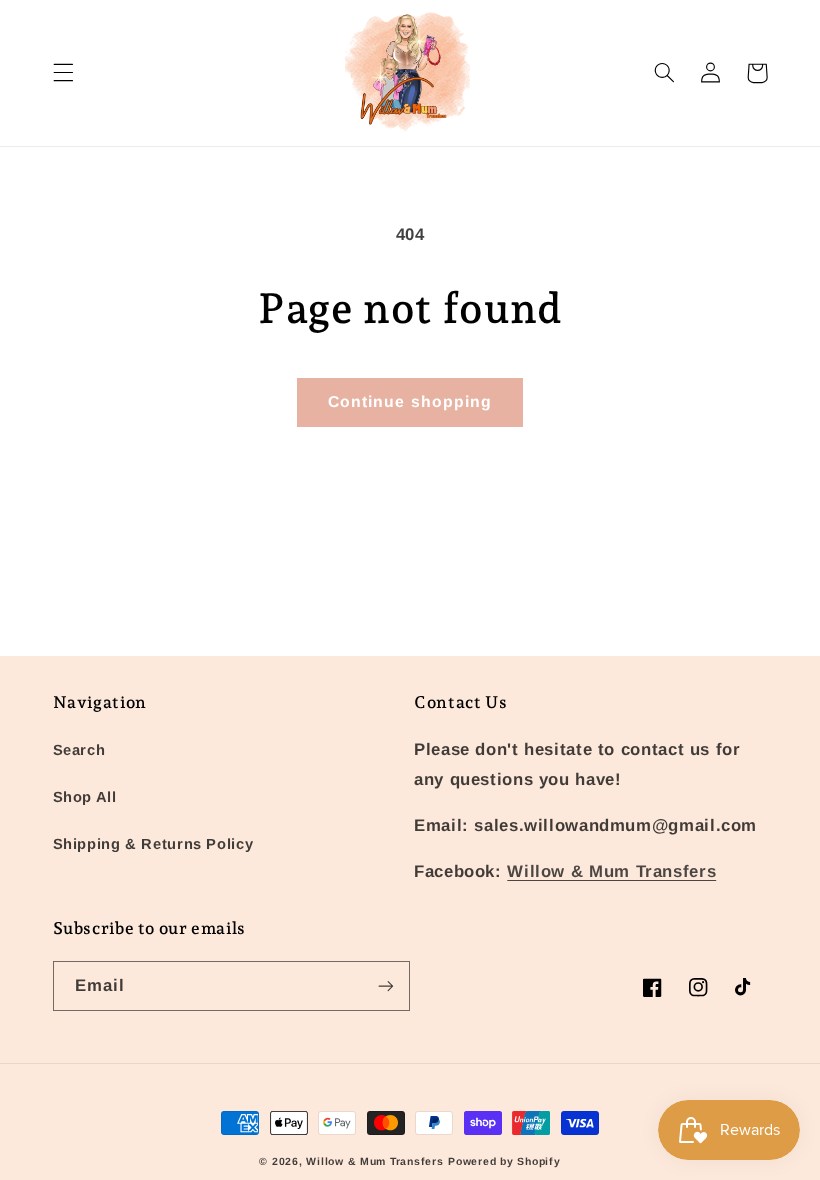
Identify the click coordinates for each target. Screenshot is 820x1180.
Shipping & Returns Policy (153, 844)
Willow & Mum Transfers (611, 871)
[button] (63, 73)
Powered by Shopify (504, 1161)
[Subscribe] (386, 985)
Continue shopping (410, 401)
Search (79, 750)
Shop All (85, 797)
